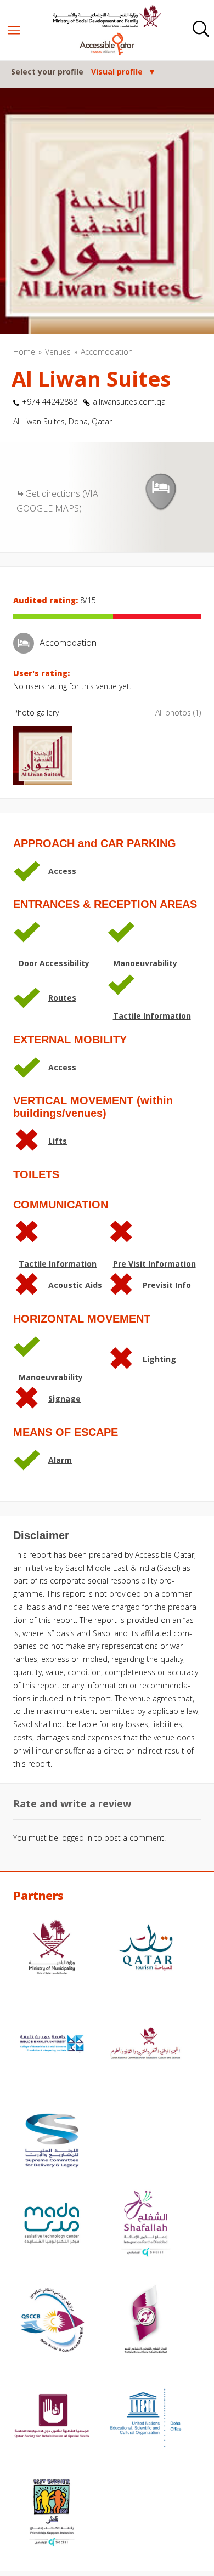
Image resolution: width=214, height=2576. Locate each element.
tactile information (152, 1016)
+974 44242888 (50, 402)
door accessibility (54, 963)
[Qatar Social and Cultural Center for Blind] (52, 2321)
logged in (76, 1838)
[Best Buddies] (52, 2514)
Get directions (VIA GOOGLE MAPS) (57, 501)
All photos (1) (178, 713)
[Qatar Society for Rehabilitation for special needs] (52, 2418)
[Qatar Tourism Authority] (146, 1949)
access (62, 871)
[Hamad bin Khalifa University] (52, 2045)
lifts (58, 1141)
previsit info (167, 1285)
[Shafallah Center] (146, 2225)
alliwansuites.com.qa (129, 402)
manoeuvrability (145, 963)
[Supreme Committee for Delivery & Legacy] (52, 2142)
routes (62, 998)
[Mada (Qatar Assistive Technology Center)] (52, 2225)
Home (24, 352)
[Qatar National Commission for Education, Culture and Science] (146, 2045)
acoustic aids (75, 1285)
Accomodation (107, 352)
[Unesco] (146, 2418)
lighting (159, 1359)
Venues (58, 352)
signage (64, 1398)
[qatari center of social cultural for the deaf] (146, 2321)
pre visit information (154, 1264)
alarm (60, 1460)
